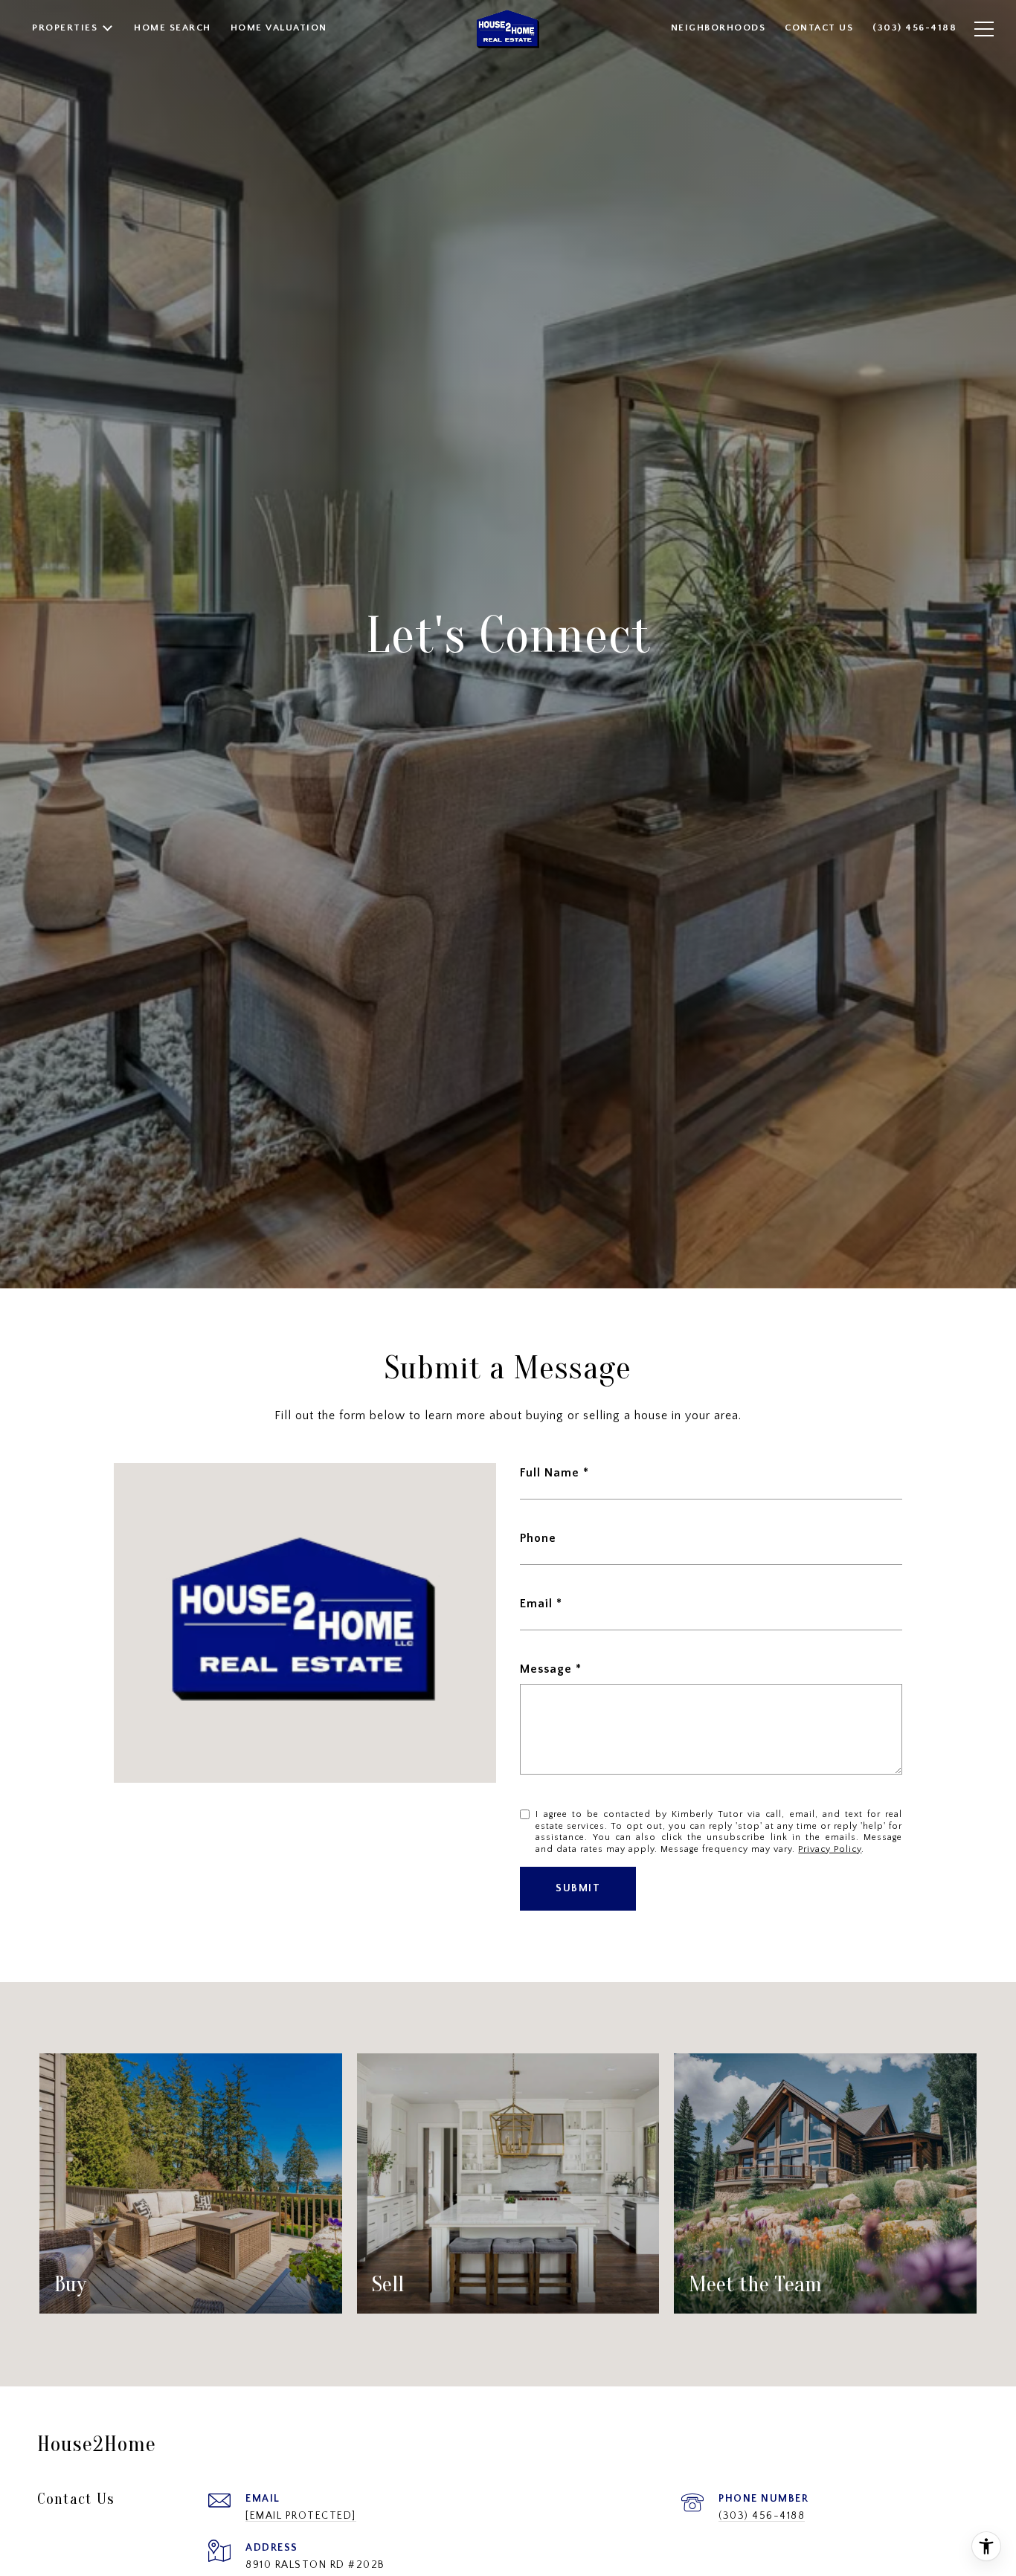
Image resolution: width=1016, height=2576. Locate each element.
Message (546, 1669)
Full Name (550, 1473)
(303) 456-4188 (762, 2516)
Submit (578, 1888)
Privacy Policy (830, 1849)
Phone (538, 1538)
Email (536, 1604)
